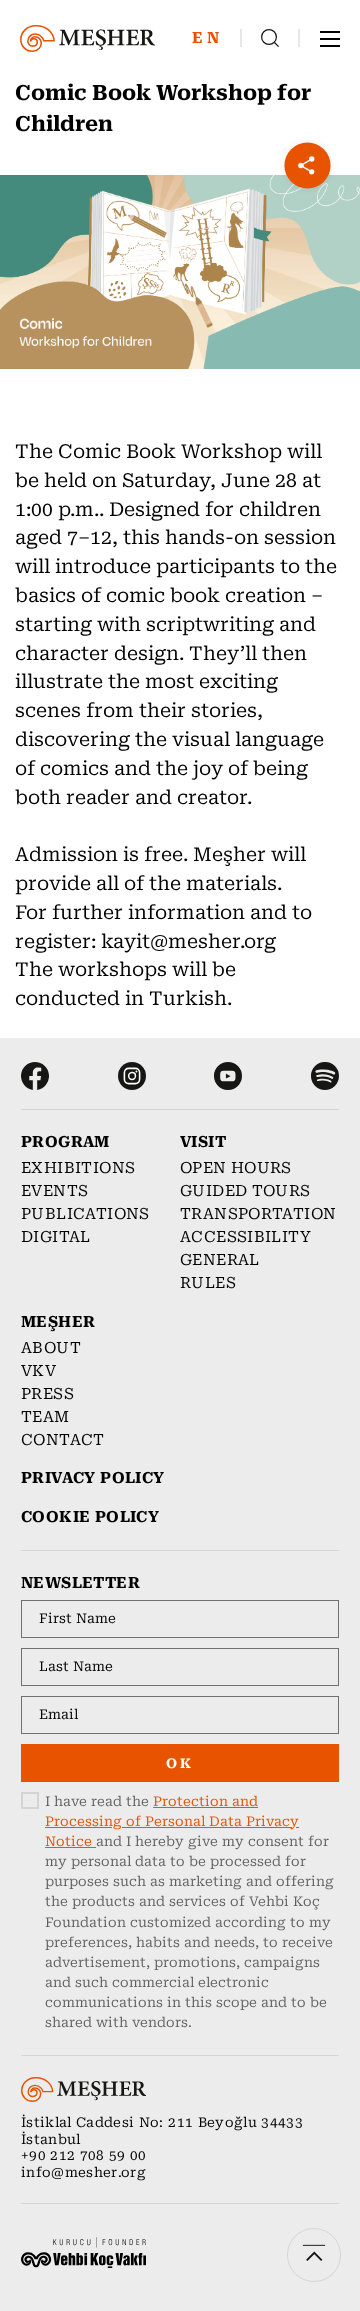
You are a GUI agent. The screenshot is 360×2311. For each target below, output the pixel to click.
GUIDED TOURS (245, 1191)
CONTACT (63, 1440)
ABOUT (51, 1348)
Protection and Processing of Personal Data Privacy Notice (172, 1821)
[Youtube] (228, 1076)
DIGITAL (56, 1237)
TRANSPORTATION (249, 1214)
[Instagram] (132, 1076)
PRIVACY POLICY (92, 1478)
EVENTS (54, 1191)
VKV (38, 1371)
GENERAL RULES (220, 1271)
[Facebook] (35, 1076)
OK (179, 1763)
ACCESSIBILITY (245, 1237)
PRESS (47, 1394)
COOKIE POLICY (90, 1517)
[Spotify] (325, 1076)
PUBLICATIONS (85, 1214)
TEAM (45, 1417)
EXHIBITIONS (78, 1168)
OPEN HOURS (236, 1168)
